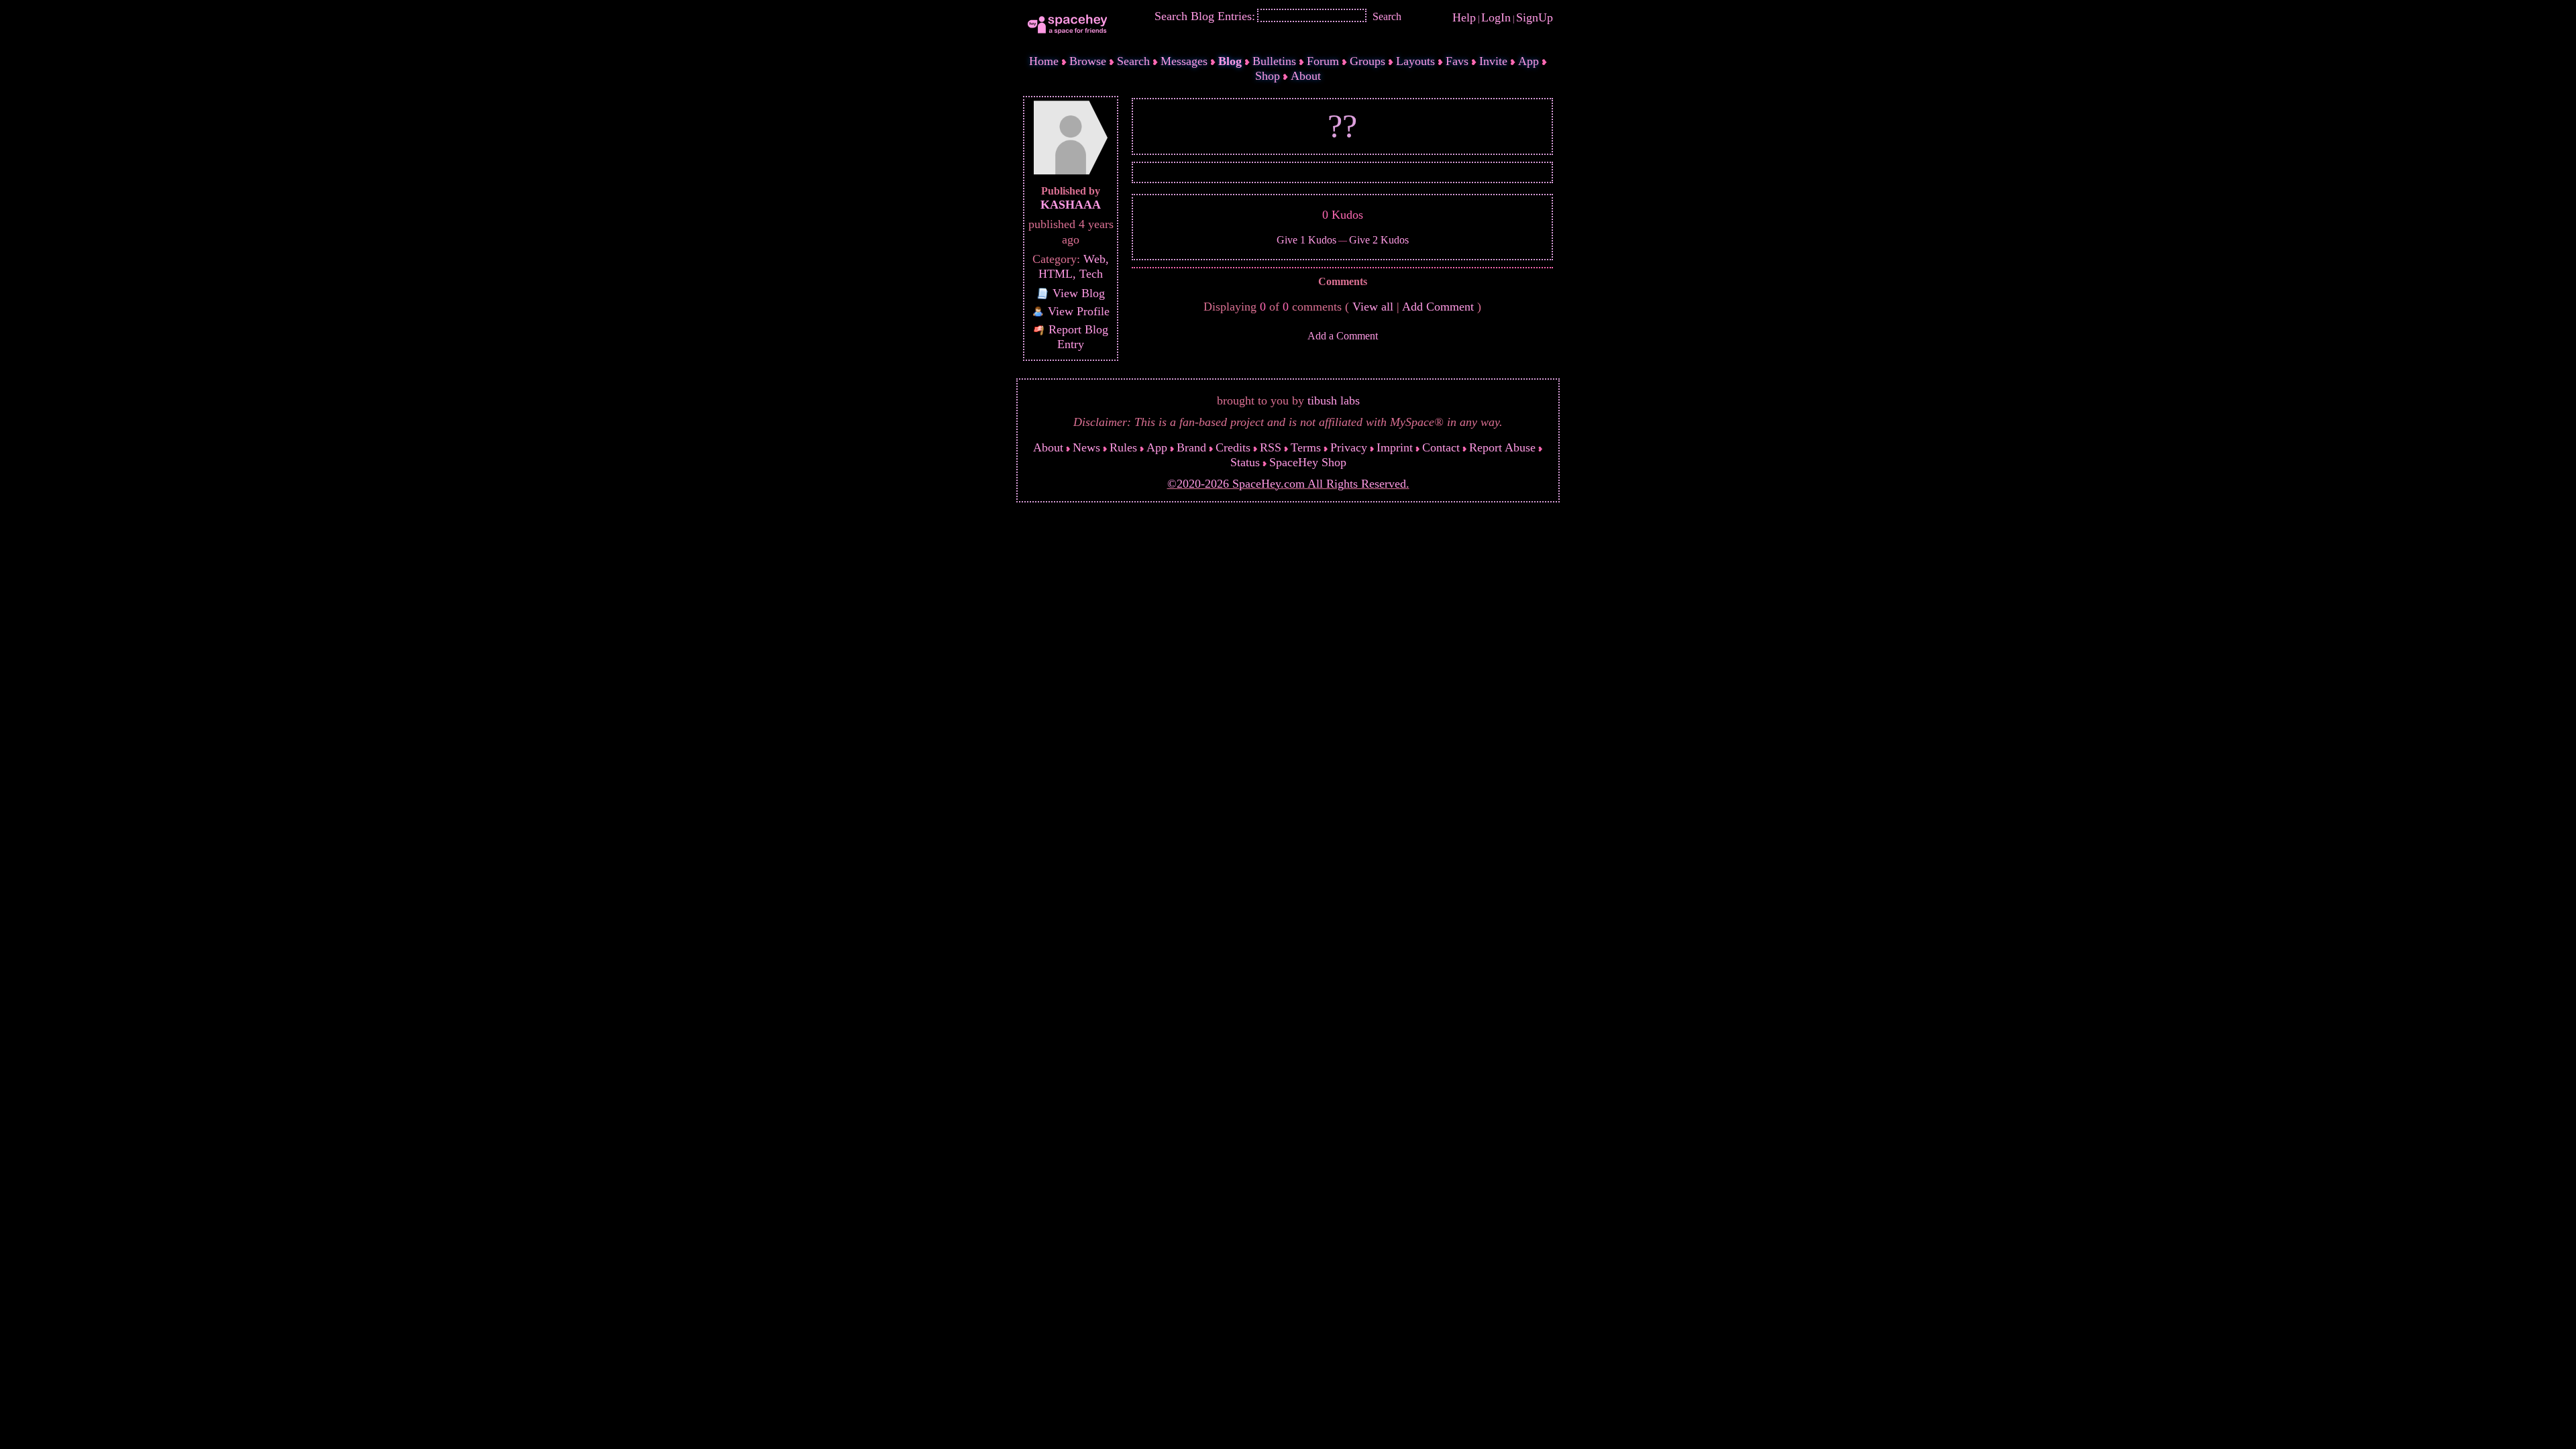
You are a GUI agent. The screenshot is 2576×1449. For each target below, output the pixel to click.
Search (1387, 16)
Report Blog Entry (1077, 337)
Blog (1230, 61)
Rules (1123, 447)
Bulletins (1274, 61)
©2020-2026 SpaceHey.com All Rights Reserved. (1288, 484)
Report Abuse (1502, 447)
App (1528, 61)
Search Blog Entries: (1205, 16)
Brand (1191, 447)
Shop (1268, 76)
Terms (1306, 447)
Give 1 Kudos (1306, 240)
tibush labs (1334, 400)
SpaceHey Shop (1308, 462)
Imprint (1395, 447)
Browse (1088, 61)
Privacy (1349, 447)
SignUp (1535, 17)
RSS (1271, 447)
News (1086, 447)
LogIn (1496, 17)
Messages (1184, 61)
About (1306, 76)
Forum (1323, 61)
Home (1044, 61)
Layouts (1415, 61)
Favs (1457, 61)
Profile (1079, 311)
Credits (1233, 447)
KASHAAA (1071, 205)
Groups (1367, 61)
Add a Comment (1343, 336)
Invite (1493, 61)
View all (1373, 307)
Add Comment (1438, 307)
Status (1245, 462)
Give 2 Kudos (1379, 240)
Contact (1441, 447)
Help (1464, 17)
